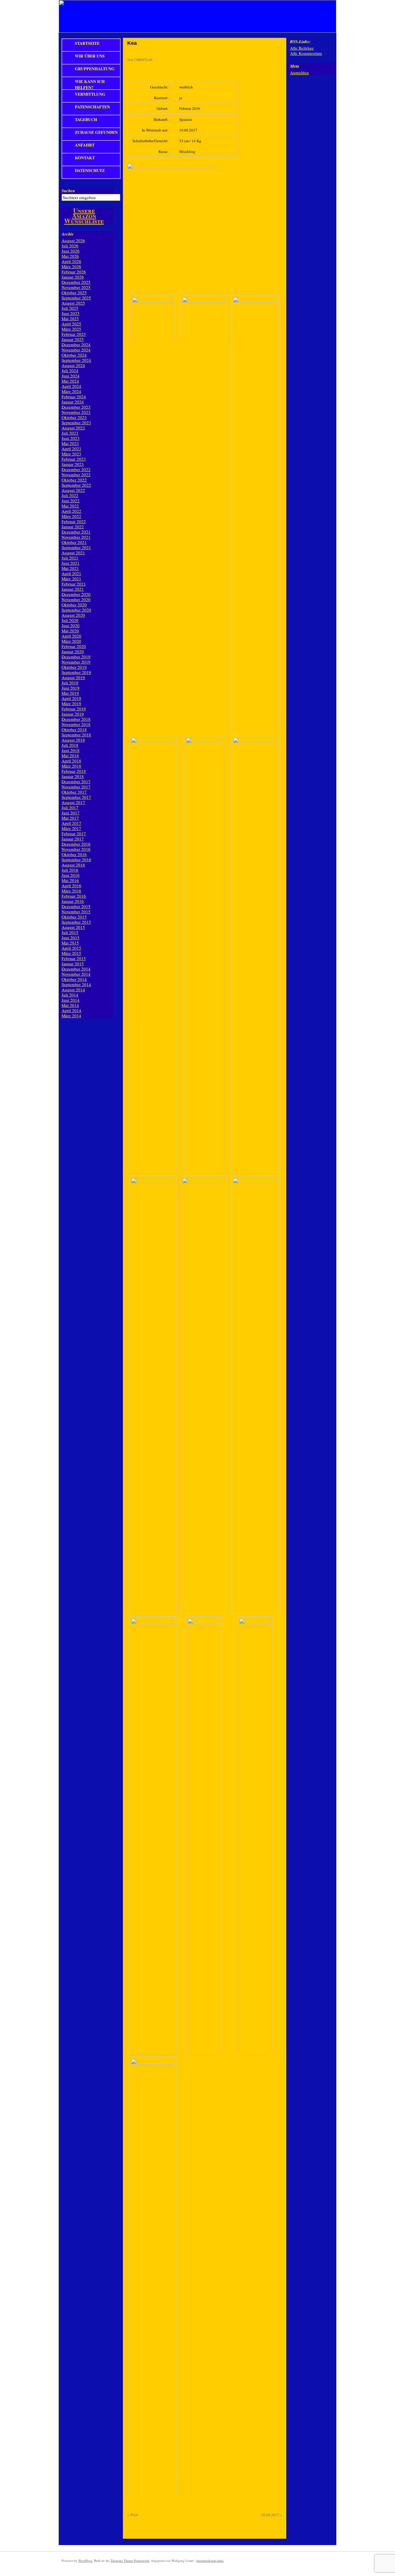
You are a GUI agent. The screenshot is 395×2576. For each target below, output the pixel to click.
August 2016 (73, 865)
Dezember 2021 (76, 532)
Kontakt (85, 158)
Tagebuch (86, 120)
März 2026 (71, 266)
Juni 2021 (71, 563)
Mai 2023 (70, 443)
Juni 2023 (71, 438)
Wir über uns (90, 56)
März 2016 (71, 891)
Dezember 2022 (76, 469)
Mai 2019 (70, 693)
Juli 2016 (70, 870)
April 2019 (71, 698)
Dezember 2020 (76, 594)
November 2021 (76, 537)
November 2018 (76, 724)
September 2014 (76, 984)
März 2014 (71, 1016)
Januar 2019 (73, 714)
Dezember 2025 (76, 282)
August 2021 (73, 553)
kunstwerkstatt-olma (210, 2561)
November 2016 (76, 849)
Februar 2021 (74, 584)
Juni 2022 (71, 501)
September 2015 (76, 922)
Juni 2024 (71, 376)
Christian (143, 60)
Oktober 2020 (74, 605)
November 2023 (76, 412)
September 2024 (76, 360)
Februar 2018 (74, 771)
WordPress (85, 2561)
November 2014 (76, 974)
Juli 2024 (70, 371)
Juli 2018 (70, 745)
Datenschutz (90, 170)
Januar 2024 (73, 402)
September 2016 (76, 860)
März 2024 (71, 391)
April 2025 (71, 324)
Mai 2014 (70, 1005)
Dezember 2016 (76, 844)
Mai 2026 (70, 256)
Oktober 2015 (74, 917)
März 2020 (71, 641)
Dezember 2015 (76, 906)
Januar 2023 (73, 464)
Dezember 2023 (76, 407)
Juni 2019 (71, 688)
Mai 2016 (70, 880)
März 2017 (71, 828)
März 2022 (71, 516)
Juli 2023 (70, 433)
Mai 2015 (70, 943)
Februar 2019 (74, 709)
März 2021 (71, 579)
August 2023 (73, 428)
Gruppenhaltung (95, 69)
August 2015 (73, 927)
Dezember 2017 (76, 781)
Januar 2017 (73, 839)
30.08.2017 (272, 2515)
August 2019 (73, 677)
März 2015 (71, 953)
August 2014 (73, 990)
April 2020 (71, 636)
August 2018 (73, 740)
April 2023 (71, 449)
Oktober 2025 (74, 292)
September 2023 (76, 423)
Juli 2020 (70, 620)
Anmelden (299, 73)
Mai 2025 (70, 318)
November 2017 (76, 787)
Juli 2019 (70, 683)
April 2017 (71, 823)
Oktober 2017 (74, 792)
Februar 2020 (74, 646)
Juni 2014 (71, 1000)
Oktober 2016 (74, 854)
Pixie (133, 2515)
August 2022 (73, 490)
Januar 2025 (73, 339)
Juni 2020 (71, 625)
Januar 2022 (73, 527)
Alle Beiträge (302, 48)
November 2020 (76, 599)
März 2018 (71, 766)
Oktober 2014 (74, 979)
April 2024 (71, 386)
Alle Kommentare (306, 53)
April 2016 (71, 886)
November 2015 (76, 912)
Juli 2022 (70, 495)
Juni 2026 (71, 251)
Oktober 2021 (74, 542)
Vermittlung (90, 94)
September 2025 (76, 298)
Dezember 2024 (76, 345)
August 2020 (73, 615)
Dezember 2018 (76, 719)
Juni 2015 (71, 938)
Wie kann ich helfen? (90, 84)
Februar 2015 (74, 958)
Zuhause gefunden (96, 132)
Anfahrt (85, 145)
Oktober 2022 (74, 480)
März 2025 (71, 329)
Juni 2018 (71, 750)
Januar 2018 (73, 776)
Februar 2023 (74, 459)
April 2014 (71, 1010)
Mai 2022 (70, 506)
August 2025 (73, 303)
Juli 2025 (70, 308)
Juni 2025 (71, 313)
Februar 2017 (74, 834)
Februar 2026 (74, 272)
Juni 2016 (71, 875)
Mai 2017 (70, 818)
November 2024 (76, 350)
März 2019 (71, 703)
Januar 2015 (73, 964)
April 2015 (71, 948)
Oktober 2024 (74, 355)
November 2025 (76, 287)
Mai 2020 (70, 631)
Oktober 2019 (74, 667)
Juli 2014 (70, 995)
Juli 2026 (70, 246)
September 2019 (76, 672)
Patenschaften (92, 107)
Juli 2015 (70, 932)
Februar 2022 (74, 521)
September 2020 (76, 610)
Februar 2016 (74, 896)
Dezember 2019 (76, 657)
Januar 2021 (73, 589)
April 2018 (71, 761)
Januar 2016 (73, 901)
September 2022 (76, 485)
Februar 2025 (74, 334)
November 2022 (76, 475)
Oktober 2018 (74, 729)
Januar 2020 (73, 651)
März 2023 (71, 454)
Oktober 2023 (74, 417)
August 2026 (73, 240)
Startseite (87, 43)
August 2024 (73, 365)
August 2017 (73, 802)
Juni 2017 (71, 813)
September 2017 (76, 797)
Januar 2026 (73, 277)
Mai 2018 (70, 755)
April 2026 (71, 261)
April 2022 (71, 511)
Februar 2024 (74, 397)
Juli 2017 (70, 808)
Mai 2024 (70, 381)
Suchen (68, 191)
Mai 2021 (70, 568)
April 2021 (71, 573)
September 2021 (76, 547)
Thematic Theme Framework (130, 2561)
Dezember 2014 (76, 969)
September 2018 (76, 735)
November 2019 (76, 662)
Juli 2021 (70, 558)
